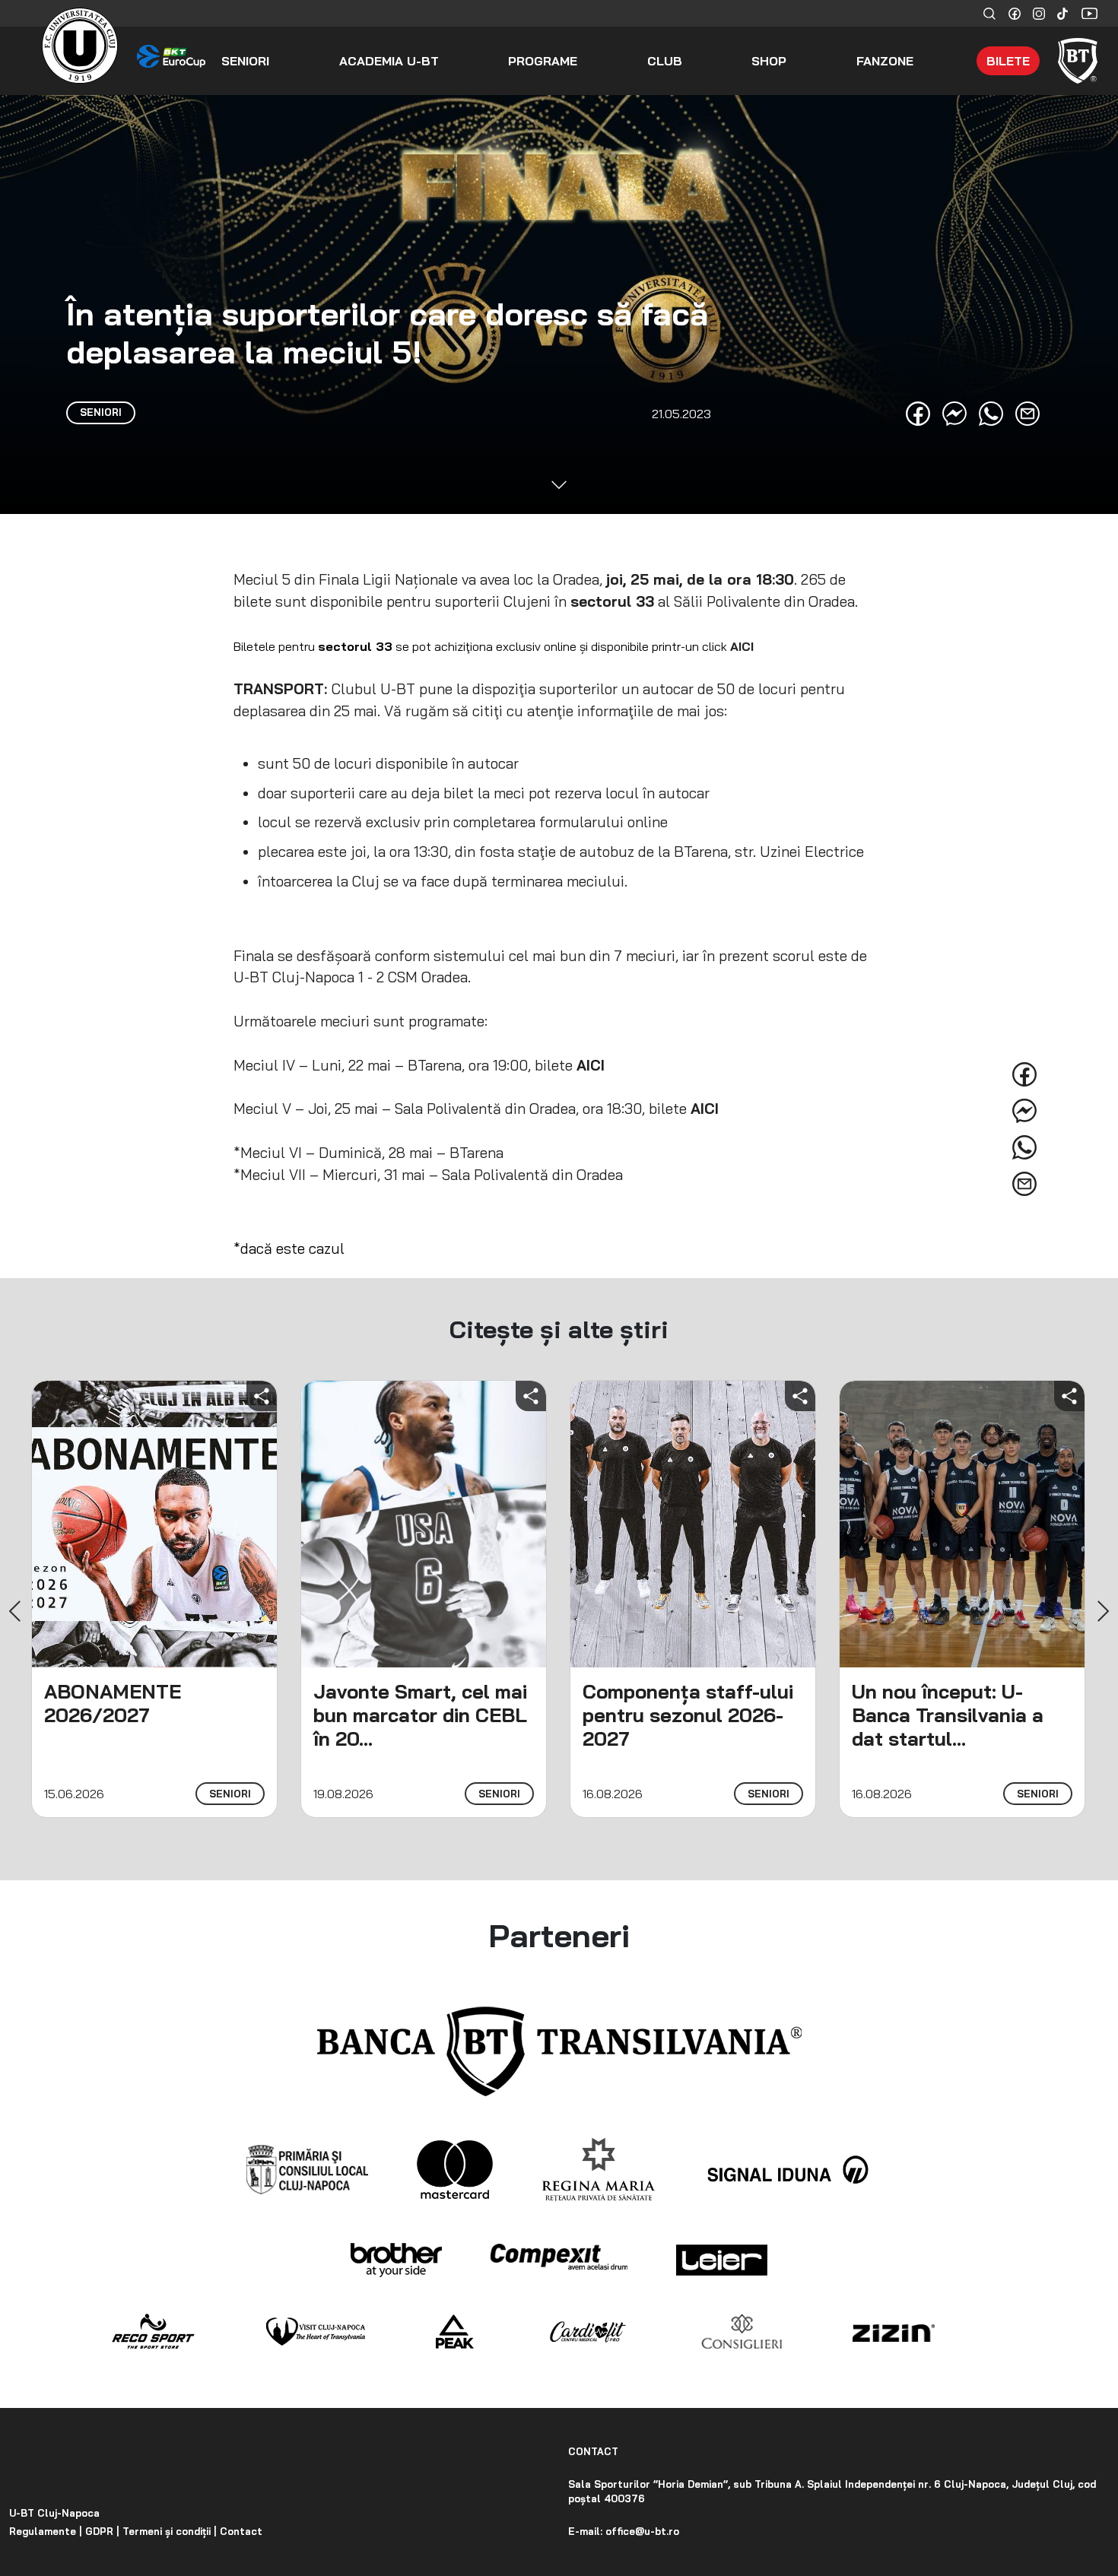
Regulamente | (46, 2531)
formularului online (603, 822)
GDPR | (101, 2531)
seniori (230, 1794)
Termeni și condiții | (168, 2531)
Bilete (1008, 61)
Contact (240, 2531)
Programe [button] (543, 61)
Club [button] (665, 61)
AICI (742, 646)
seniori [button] (245, 61)
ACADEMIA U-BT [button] (389, 61)
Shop (769, 61)
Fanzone (885, 61)
